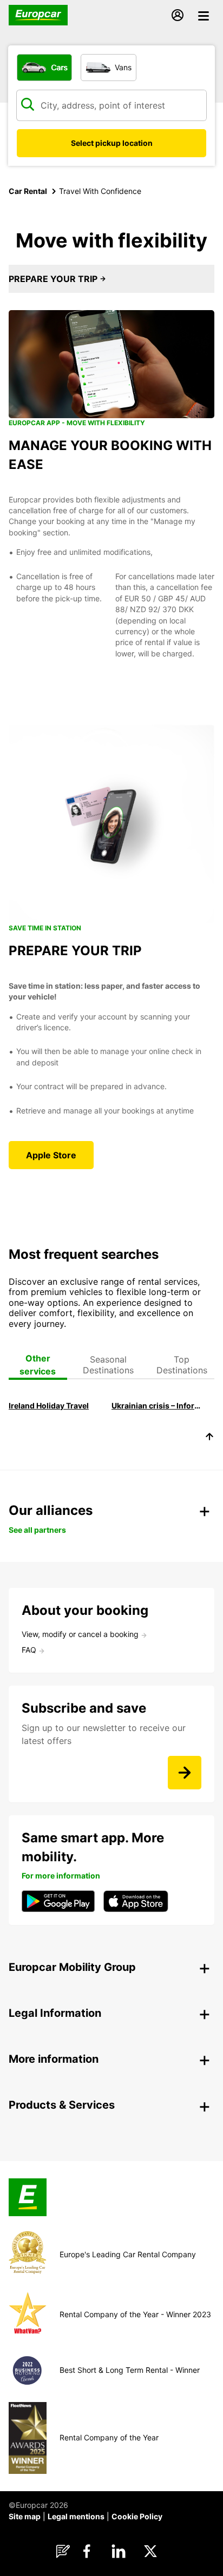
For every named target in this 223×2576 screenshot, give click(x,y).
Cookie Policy (137, 2516)
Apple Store (51, 1155)
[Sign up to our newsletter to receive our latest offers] (185, 1773)
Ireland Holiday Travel (49, 1406)
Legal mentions (76, 2516)
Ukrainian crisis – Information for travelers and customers (158, 1406)
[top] (209, 1438)
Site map (25, 2516)
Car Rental (28, 191)
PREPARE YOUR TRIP (54, 279)
